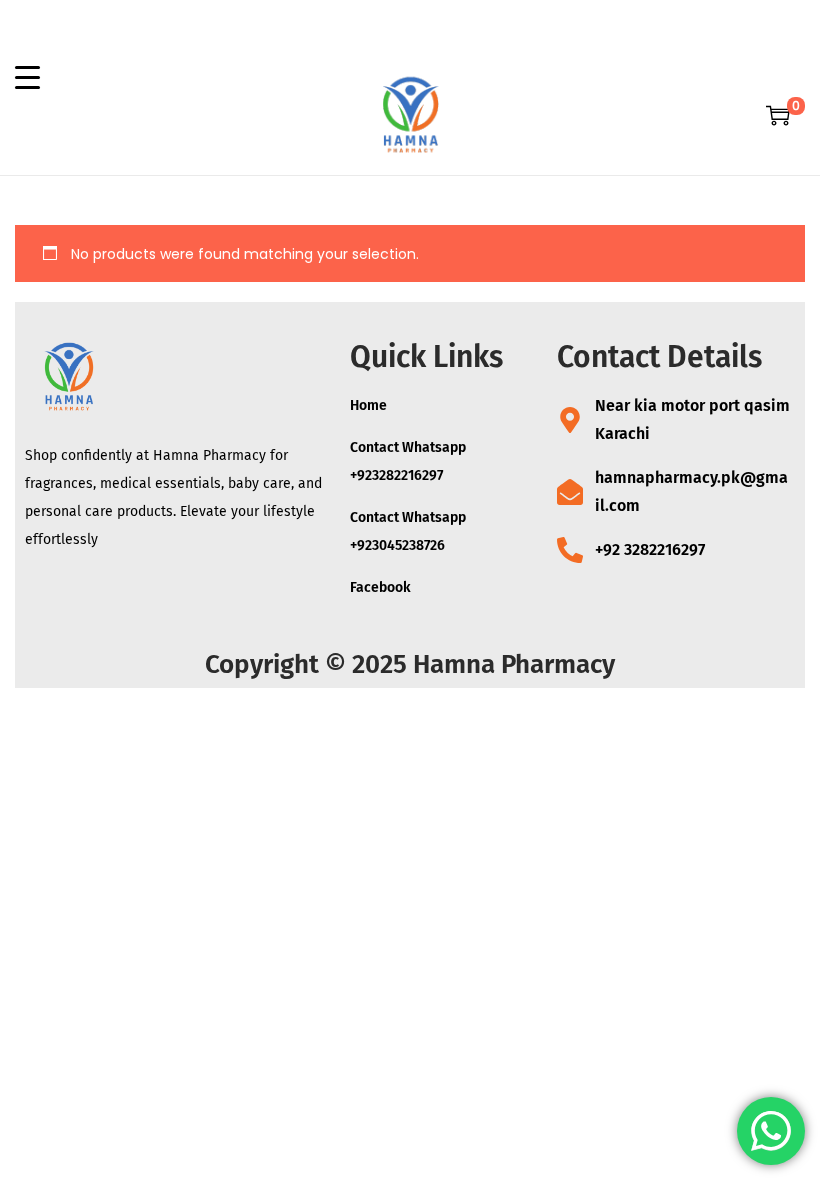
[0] (778, 115)
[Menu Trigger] (27, 76)
